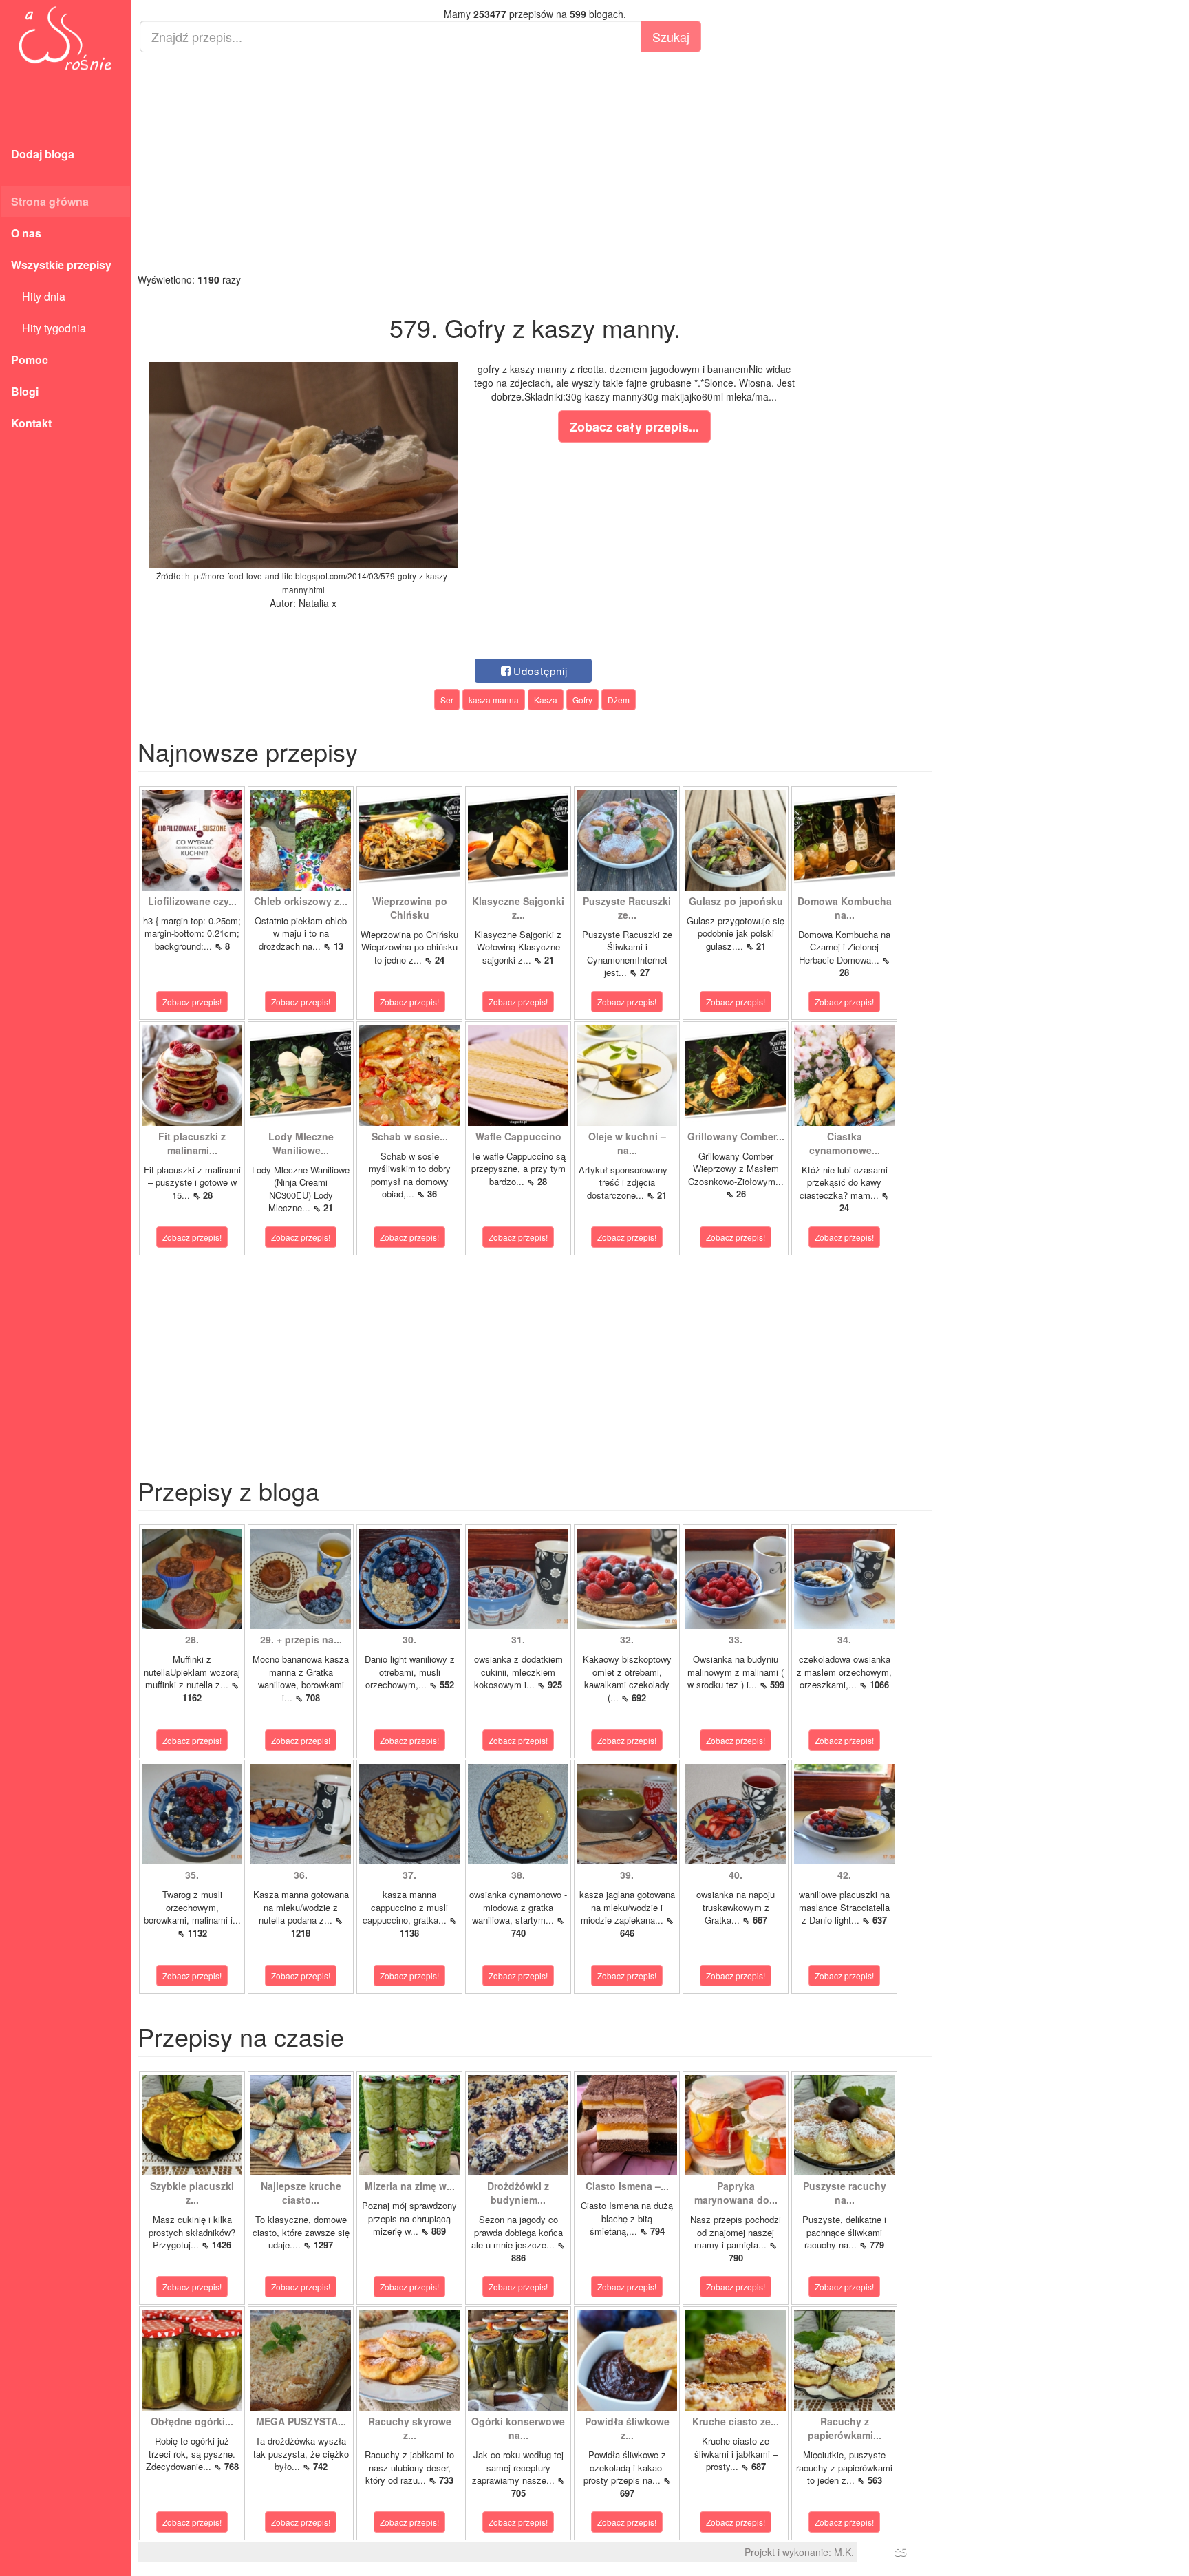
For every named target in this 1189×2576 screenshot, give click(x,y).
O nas (26, 233)
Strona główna (50, 201)
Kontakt (31, 423)
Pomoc (30, 360)
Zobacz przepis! (192, 1002)
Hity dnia (38, 296)
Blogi (25, 391)
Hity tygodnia (49, 328)
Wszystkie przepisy (61, 265)
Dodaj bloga (43, 154)
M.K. (844, 2552)
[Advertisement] (535, 162)
